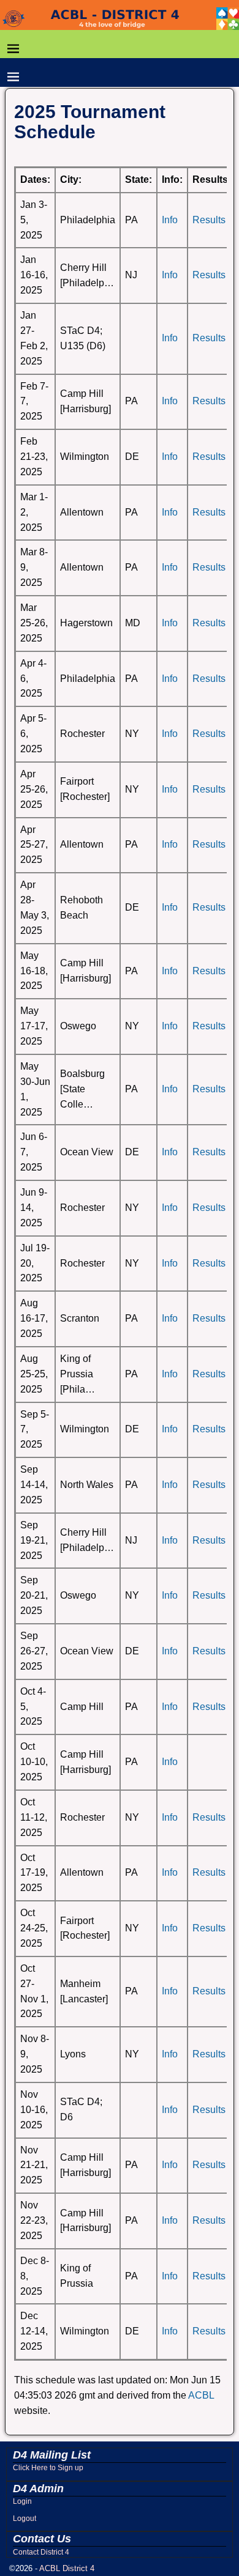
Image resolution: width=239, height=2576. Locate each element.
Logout (25, 2519)
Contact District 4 (41, 2552)
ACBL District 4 (67, 2568)
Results (209, 220)
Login (22, 2501)
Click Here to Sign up (48, 2468)
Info (170, 220)
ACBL (201, 2395)
